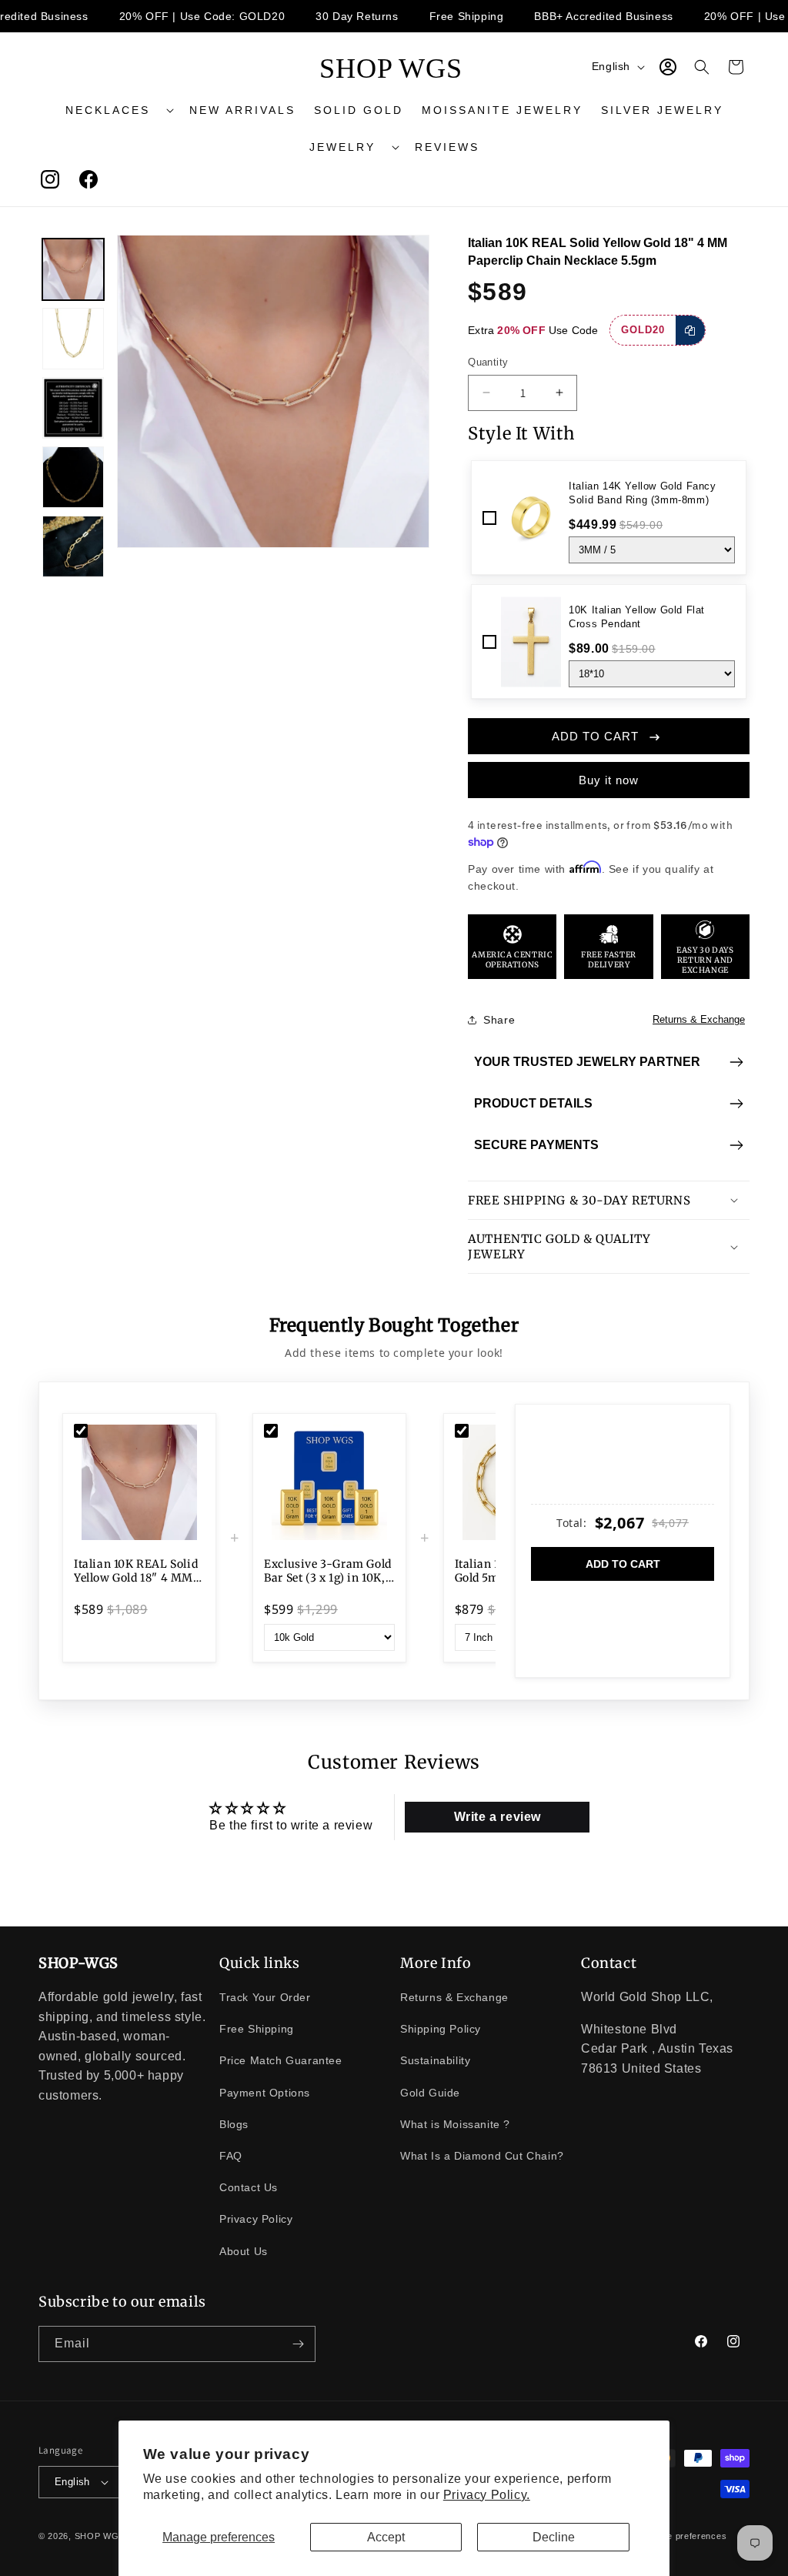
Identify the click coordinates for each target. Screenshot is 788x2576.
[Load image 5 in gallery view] (73, 546)
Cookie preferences (685, 2536)
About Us (244, 2251)
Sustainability (435, 2060)
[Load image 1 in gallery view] (73, 269)
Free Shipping (257, 2029)
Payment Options (265, 2093)
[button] (118, 110)
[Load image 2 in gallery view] (73, 339)
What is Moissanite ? (455, 2124)
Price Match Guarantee (281, 2060)
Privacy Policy (256, 2219)
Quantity (488, 362)
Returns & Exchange (699, 1019)
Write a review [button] (498, 1817)
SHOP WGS (100, 2536)
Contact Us (249, 2187)
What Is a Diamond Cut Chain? (482, 2156)
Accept (386, 2537)
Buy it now (609, 780)
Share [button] (499, 1020)
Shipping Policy (441, 2029)
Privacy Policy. (487, 2495)
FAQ (231, 2156)
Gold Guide (430, 2093)
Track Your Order (265, 1997)
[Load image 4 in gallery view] (73, 477)
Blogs (234, 2124)
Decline (554, 2537)
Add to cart (623, 1564)
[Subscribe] (298, 2344)
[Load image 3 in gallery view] (73, 408)
